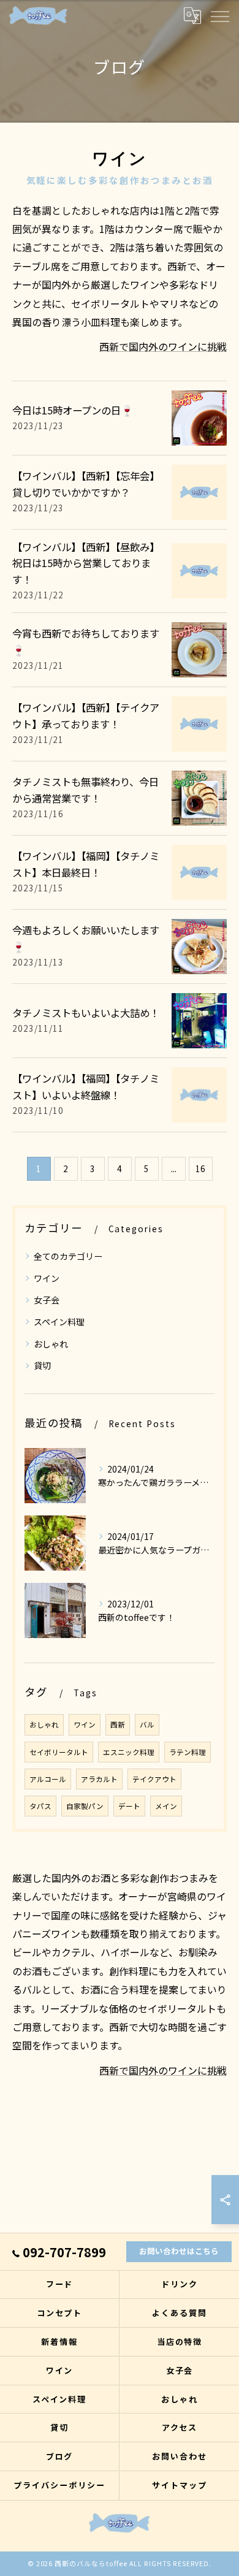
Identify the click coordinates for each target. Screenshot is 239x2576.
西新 (118, 1724)
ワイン (47, 1278)
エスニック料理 (129, 1752)
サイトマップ (180, 2485)
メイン (166, 1806)
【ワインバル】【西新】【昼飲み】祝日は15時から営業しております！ (86, 563)
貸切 (42, 1365)
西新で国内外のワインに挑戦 (163, 346)
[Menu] (219, 15)
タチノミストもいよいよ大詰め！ (86, 1013)
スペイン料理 (59, 1322)
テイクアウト (154, 1779)
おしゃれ (51, 1344)
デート (129, 1806)
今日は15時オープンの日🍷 (73, 410)
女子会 (47, 1300)
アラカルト (99, 1779)
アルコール (48, 1779)
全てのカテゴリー (68, 1256)
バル (147, 1724)
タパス (40, 1806)
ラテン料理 (188, 1752)
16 (200, 1168)
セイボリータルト (59, 1752)
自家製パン (85, 1806)
